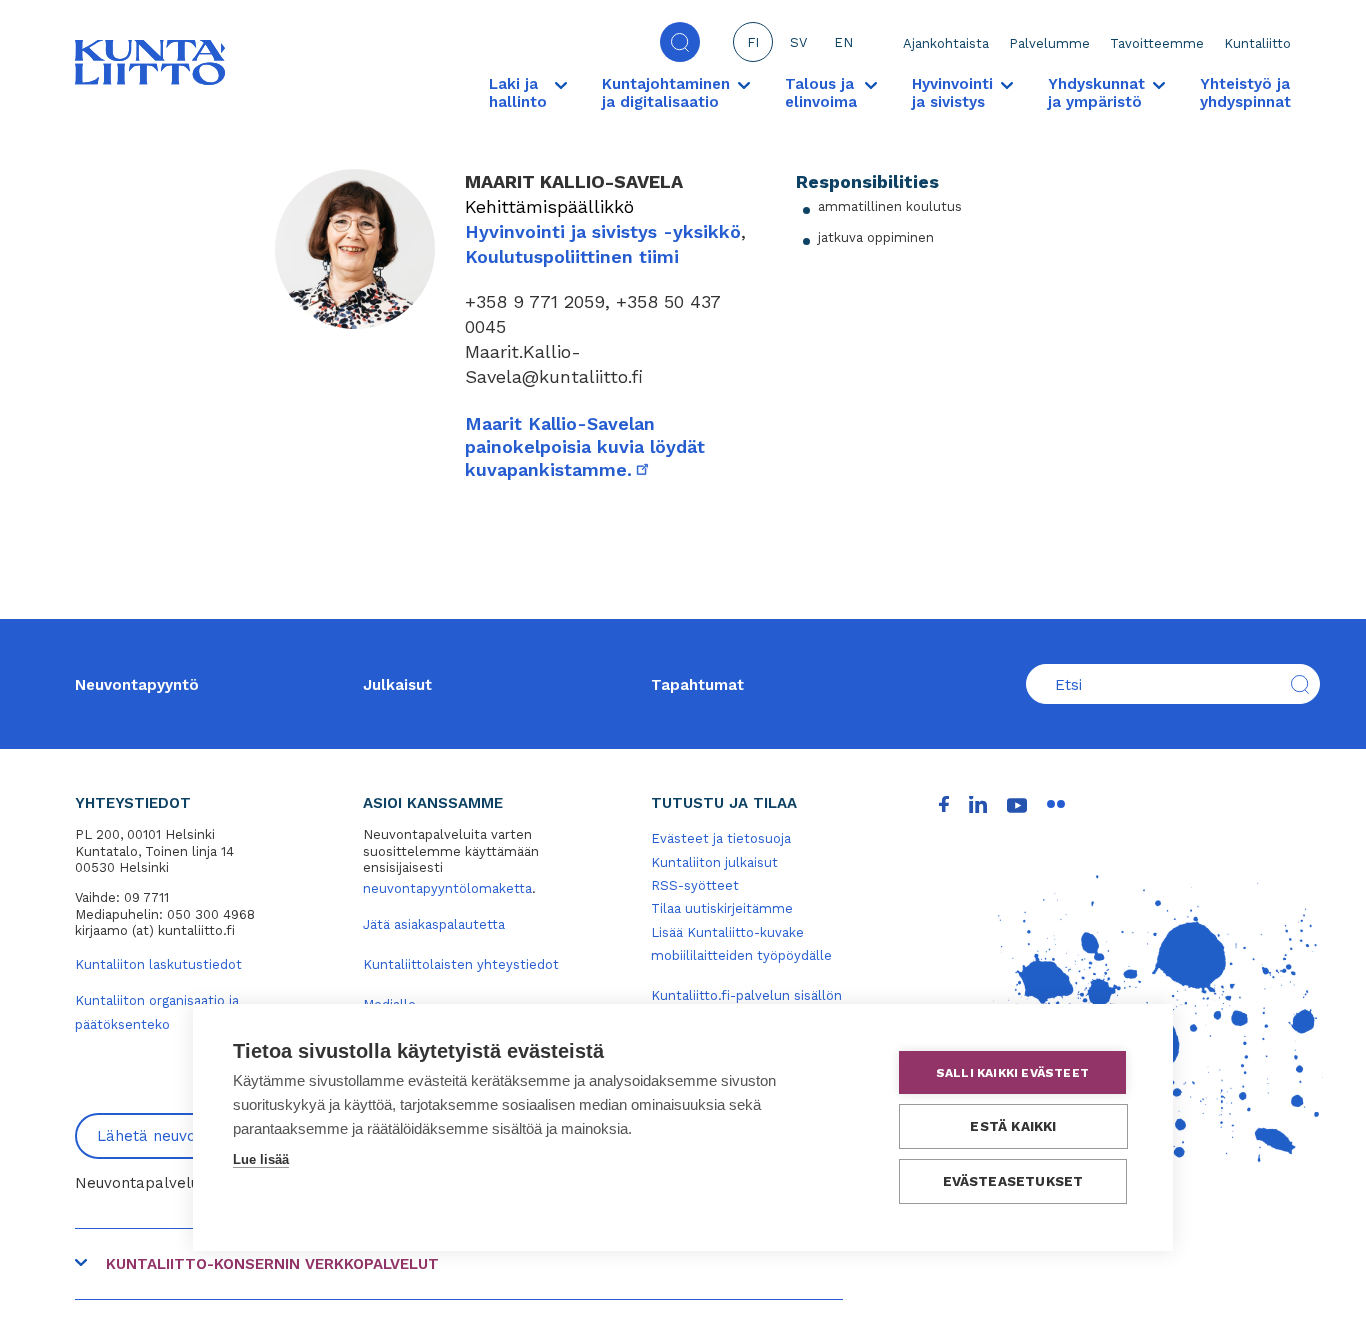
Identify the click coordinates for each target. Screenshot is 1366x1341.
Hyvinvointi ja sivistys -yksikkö (603, 231)
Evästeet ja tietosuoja (721, 838)
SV (798, 42)
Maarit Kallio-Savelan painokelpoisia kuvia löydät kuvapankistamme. (585, 446)
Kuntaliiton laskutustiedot (158, 964)
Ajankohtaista (946, 43)
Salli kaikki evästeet (1012, 1073)
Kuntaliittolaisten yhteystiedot (461, 964)
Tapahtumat (697, 685)
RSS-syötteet (695, 885)
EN (843, 42)
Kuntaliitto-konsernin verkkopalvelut (272, 1264)
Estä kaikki (1013, 1126)
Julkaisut (397, 685)
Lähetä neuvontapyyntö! (185, 1136)
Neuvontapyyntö (137, 685)
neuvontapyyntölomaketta (447, 888)
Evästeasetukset (1013, 1181)
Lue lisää (261, 1159)
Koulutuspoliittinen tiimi (572, 256)
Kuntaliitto (1257, 43)
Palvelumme (1049, 43)
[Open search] (680, 42)
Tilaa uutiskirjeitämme (722, 908)
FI (753, 42)
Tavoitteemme (1157, 43)
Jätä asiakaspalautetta (434, 924)
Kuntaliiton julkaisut (714, 862)
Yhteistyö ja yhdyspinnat (1245, 93)
